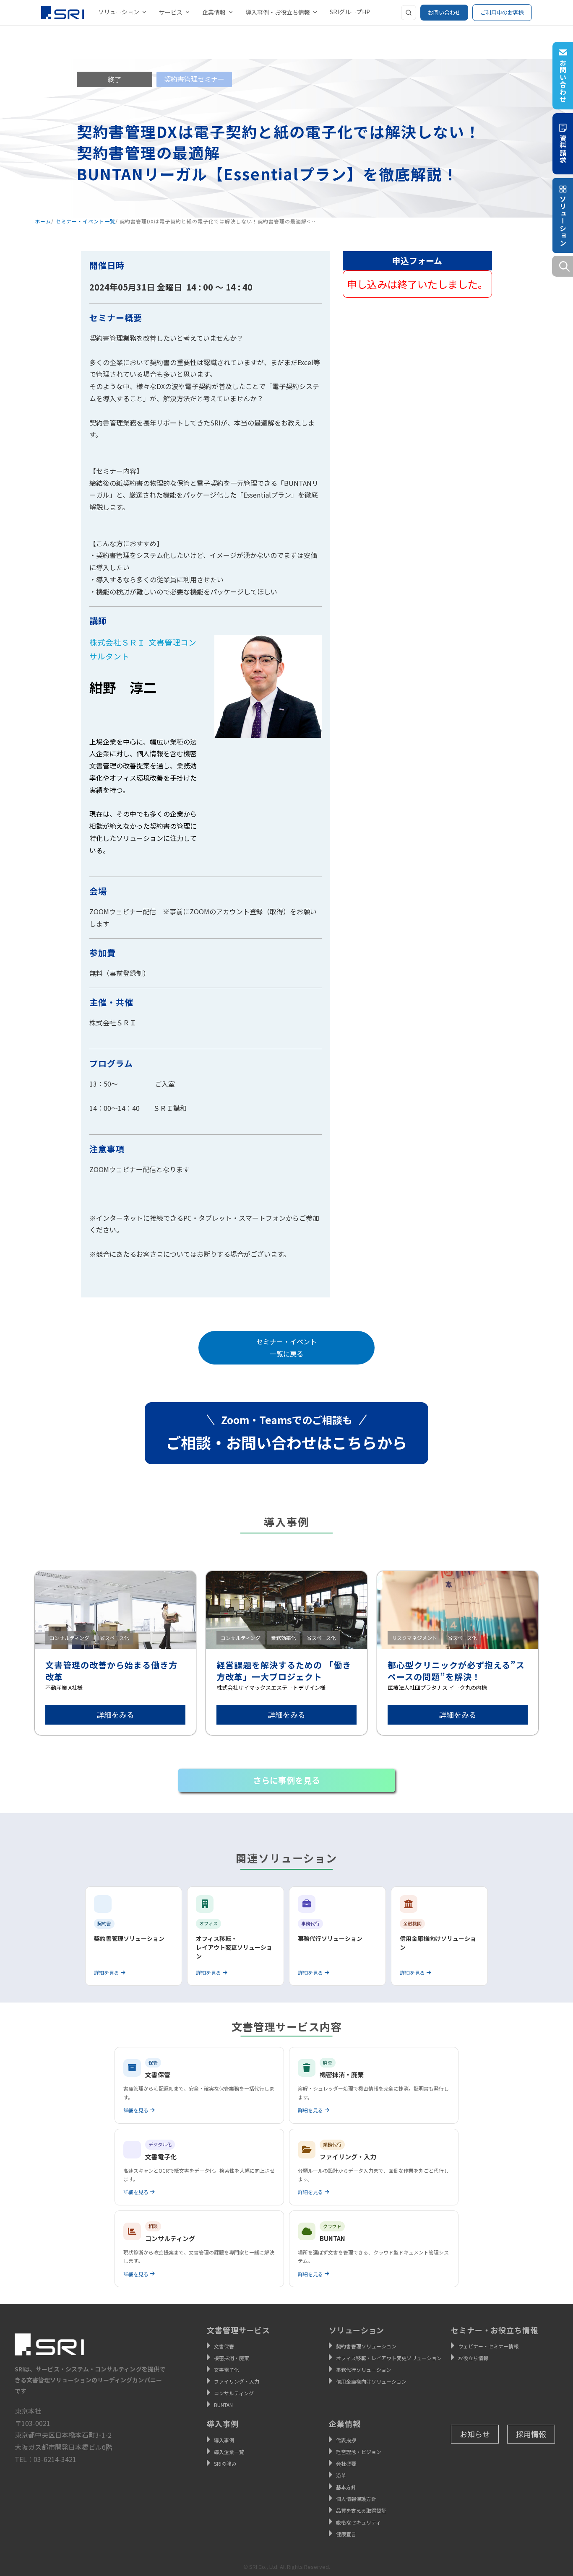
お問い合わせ (444, 12)
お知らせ (475, 2434)
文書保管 (224, 2346)
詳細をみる (115, 1715)
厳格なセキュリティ (358, 2522)
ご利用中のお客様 (502, 12)
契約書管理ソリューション (366, 2346)
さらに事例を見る (286, 1780)
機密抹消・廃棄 (232, 2358)
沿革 (341, 2475)
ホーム (43, 221)
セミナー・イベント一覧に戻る (286, 1348)
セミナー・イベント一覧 (85, 221)
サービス (171, 12)
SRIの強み (225, 2463)
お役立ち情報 (473, 2358)
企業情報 (214, 12)
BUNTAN (223, 2405)
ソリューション (119, 12)
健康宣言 (346, 2534)
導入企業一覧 (229, 2452)
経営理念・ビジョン (359, 2452)
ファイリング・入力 (237, 2381)
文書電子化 (227, 2370)
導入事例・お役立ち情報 (278, 12)
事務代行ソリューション (364, 2370)
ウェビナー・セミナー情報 (488, 2346)
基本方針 (346, 2487)
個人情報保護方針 (356, 2499)
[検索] (409, 13)
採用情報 (531, 2434)
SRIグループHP (350, 12)
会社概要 (346, 2463)
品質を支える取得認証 (361, 2510)
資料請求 (563, 148)
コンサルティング (234, 2393)
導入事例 (224, 2440)
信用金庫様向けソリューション (371, 2381)
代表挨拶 (346, 2440)
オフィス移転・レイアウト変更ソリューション (389, 2358)
